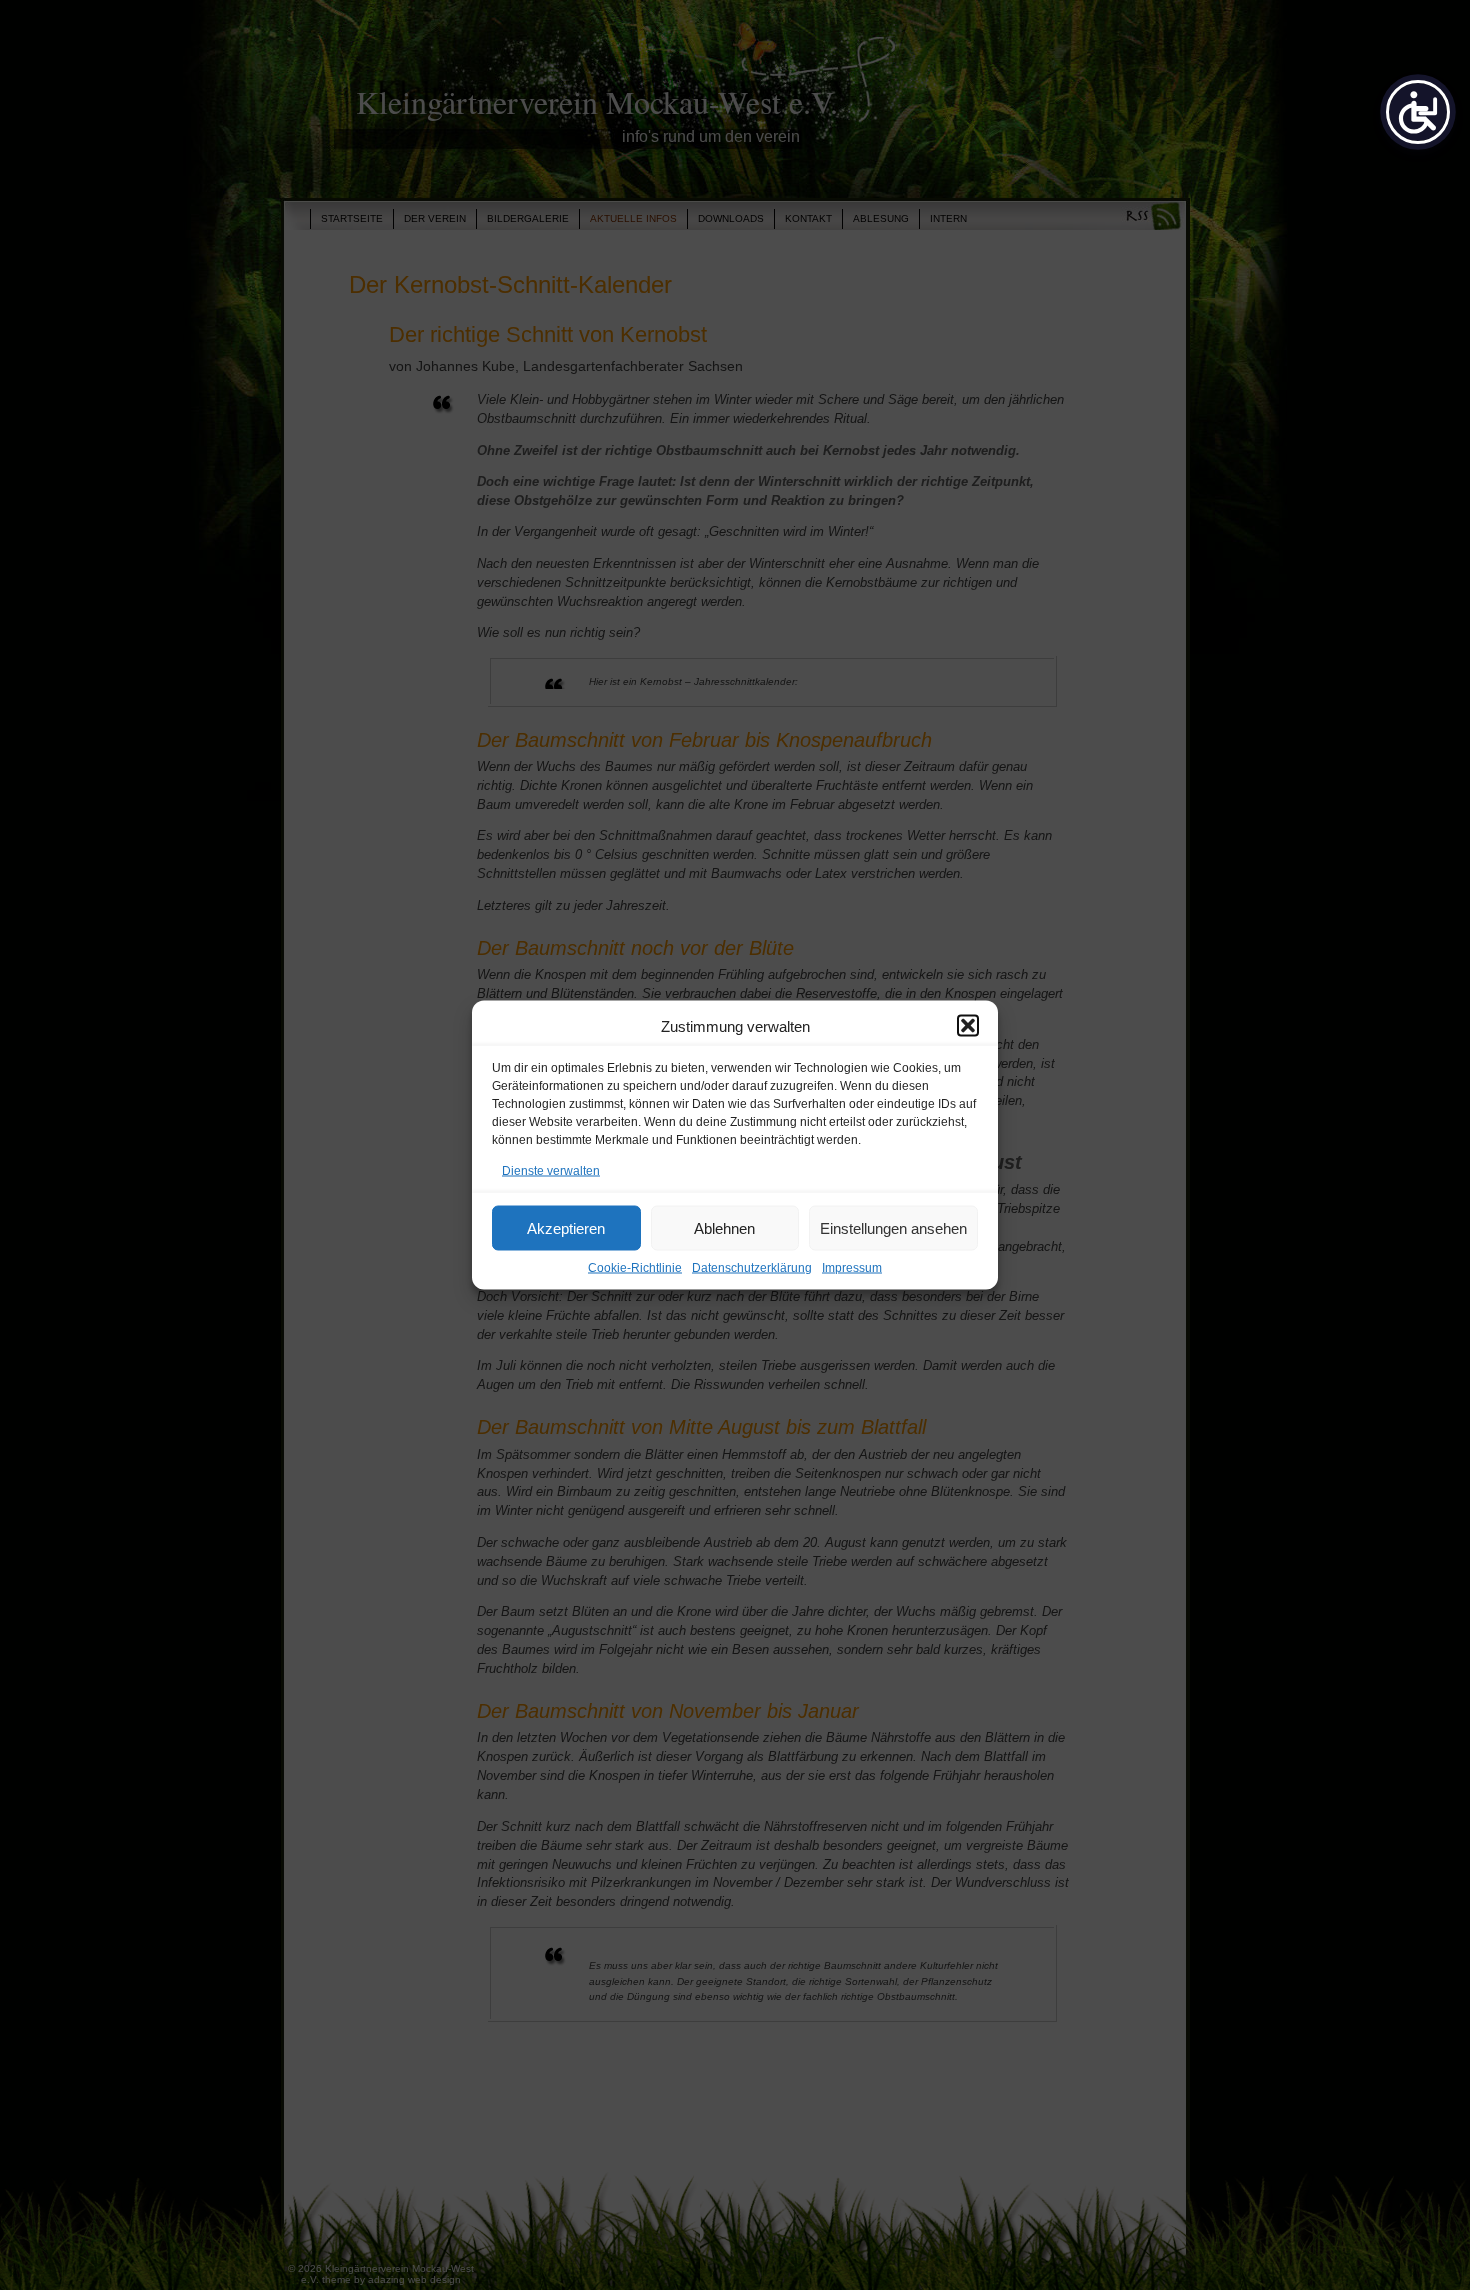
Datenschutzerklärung (752, 1268)
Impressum (852, 1268)
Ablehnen (724, 1227)
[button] (968, 1026)
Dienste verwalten (551, 1171)
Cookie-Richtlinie (635, 1268)
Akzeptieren (566, 1227)
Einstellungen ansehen (893, 1227)
